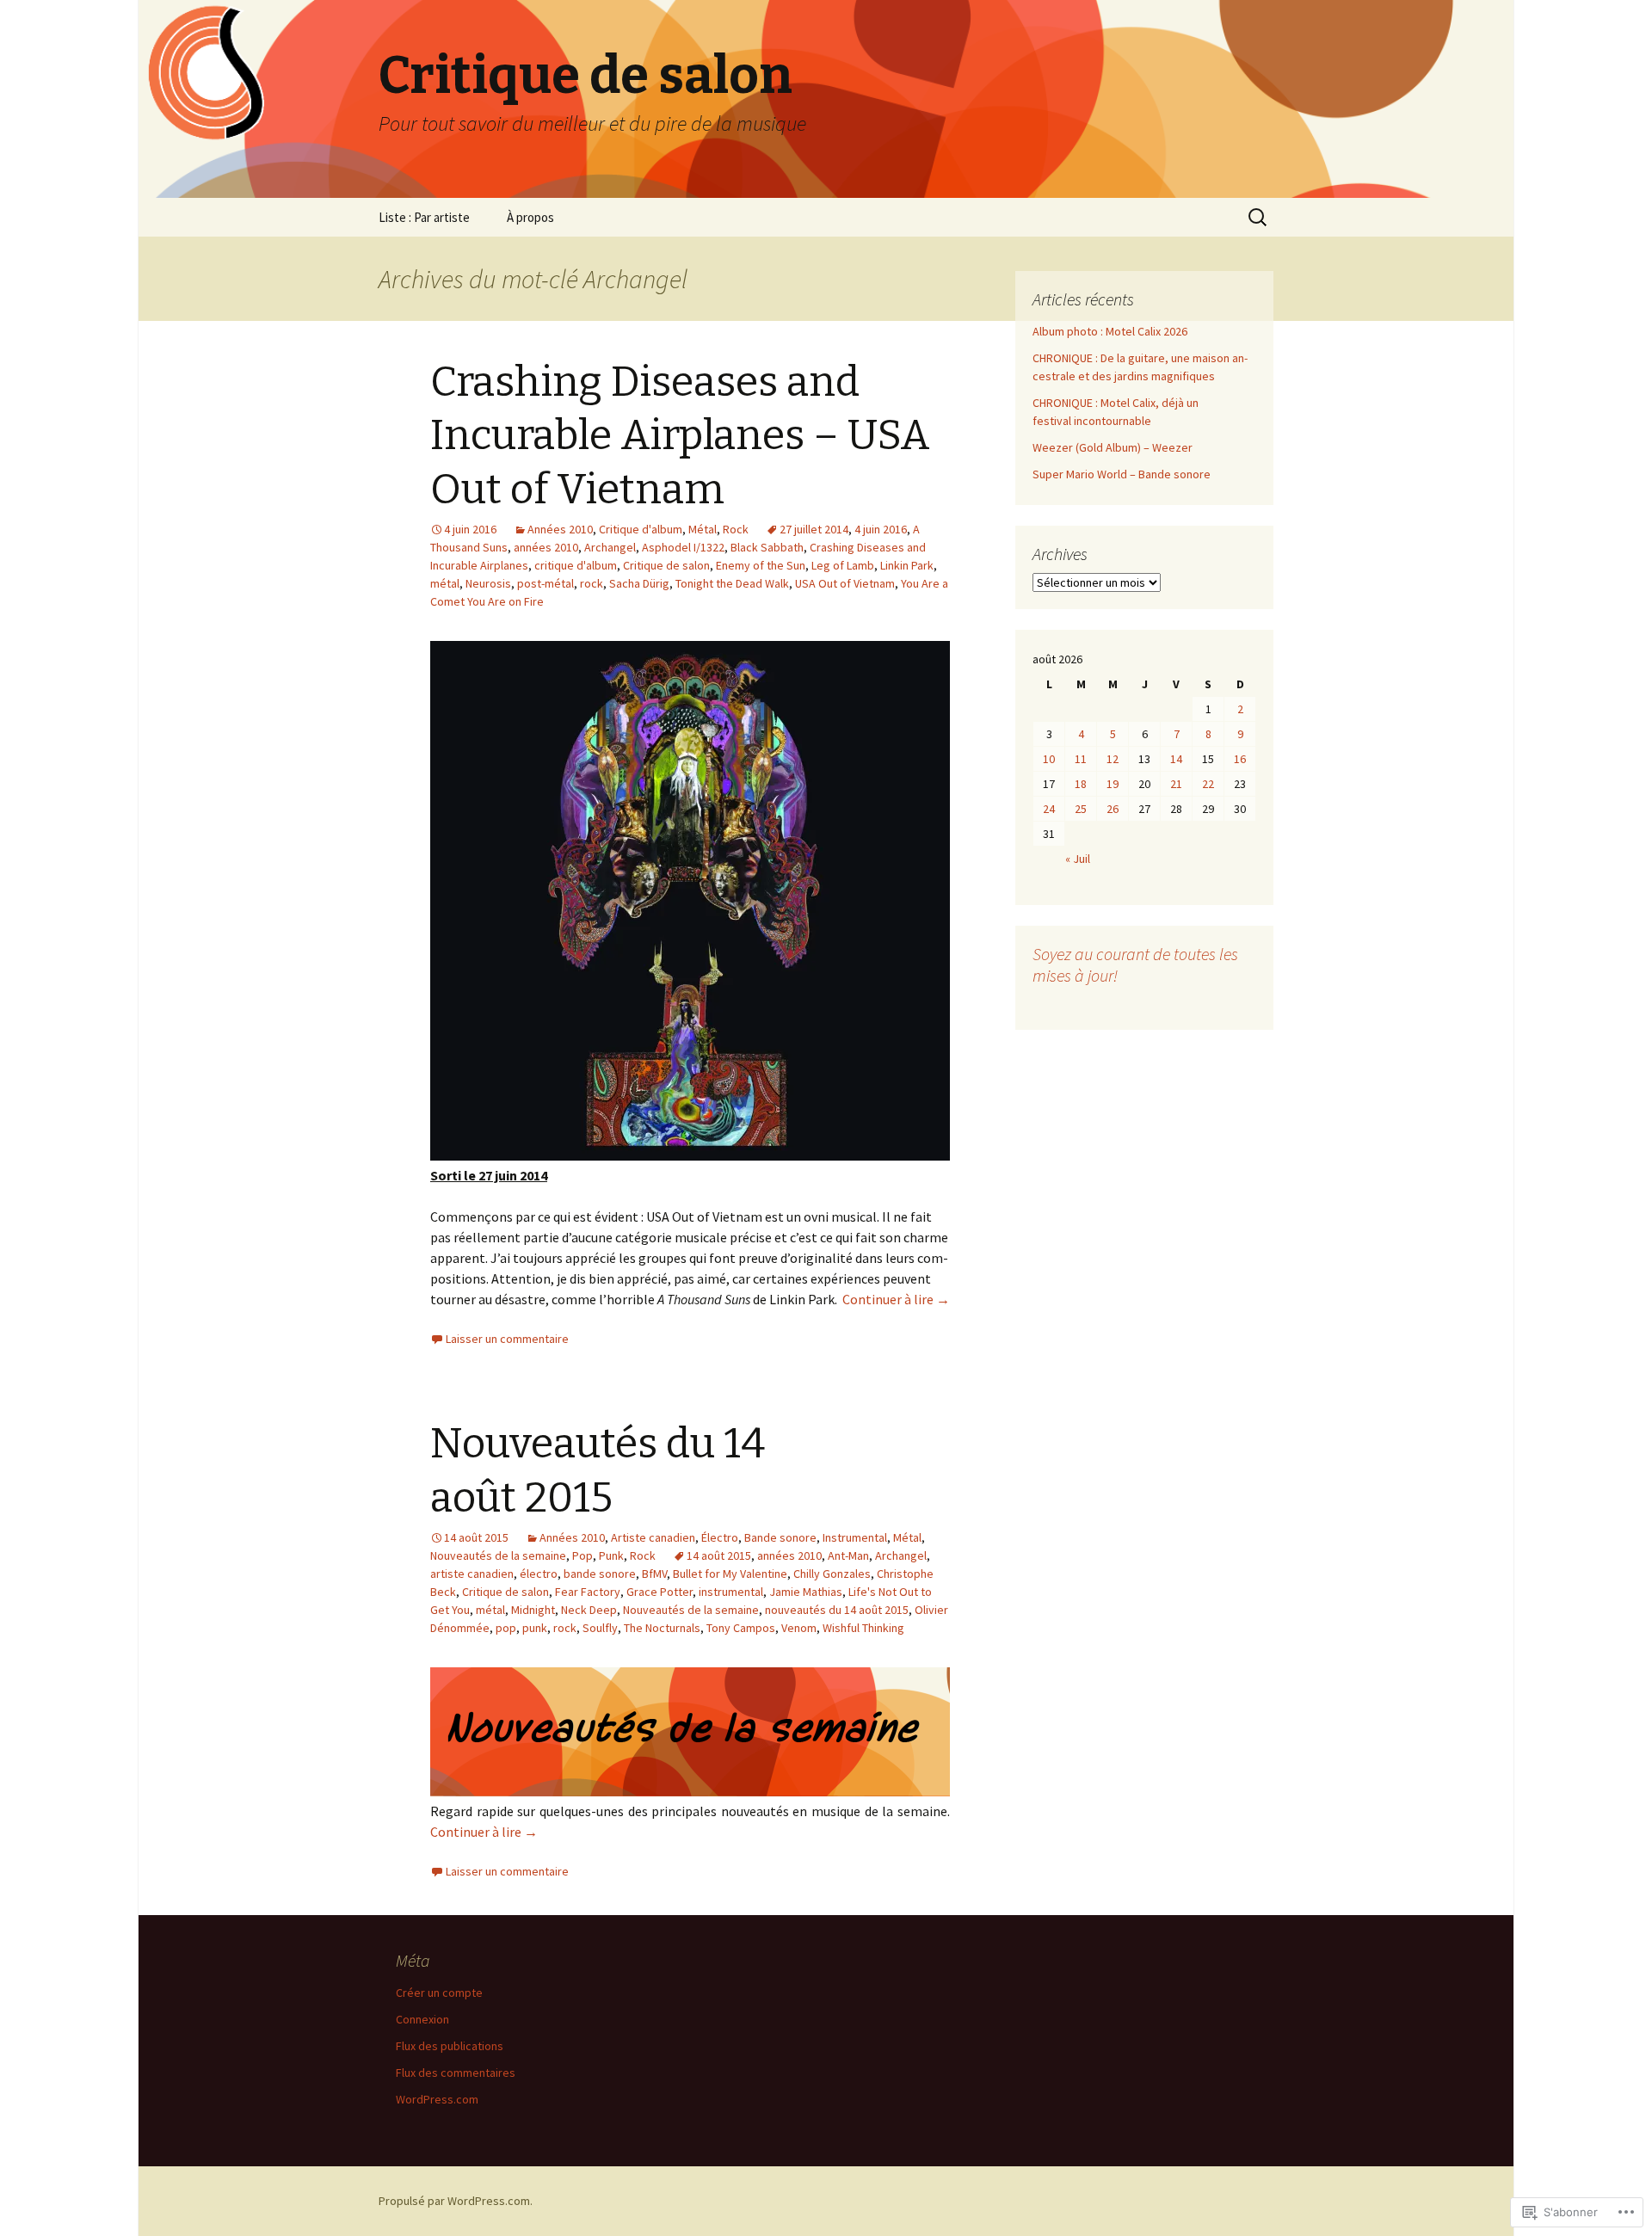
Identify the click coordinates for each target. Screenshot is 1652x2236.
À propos (530, 217)
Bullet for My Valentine (730, 1574)
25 (1081, 809)
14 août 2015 (719, 1555)
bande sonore (600, 1574)
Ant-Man (848, 1555)
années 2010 (546, 547)
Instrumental (855, 1537)
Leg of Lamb (843, 565)
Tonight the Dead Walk (732, 583)
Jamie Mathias (806, 1592)
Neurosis (488, 583)
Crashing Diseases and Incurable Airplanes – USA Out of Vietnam (680, 436)
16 (1240, 759)
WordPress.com (437, 2099)
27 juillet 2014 (814, 529)
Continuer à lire (896, 1299)
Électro (720, 1537)
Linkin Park (907, 565)
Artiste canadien (653, 1537)
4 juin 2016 (881, 529)
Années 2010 (560, 529)
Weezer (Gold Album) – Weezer (1113, 447)
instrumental (731, 1592)
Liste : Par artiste (424, 217)
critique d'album (576, 565)
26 (1113, 809)
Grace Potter (660, 1592)
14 (1176, 759)
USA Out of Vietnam (845, 583)
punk (535, 1628)
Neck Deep (589, 1610)
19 (1113, 784)
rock (592, 583)
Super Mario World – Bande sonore (1122, 474)
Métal (703, 529)
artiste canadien (472, 1574)
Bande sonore (780, 1537)
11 (1081, 759)
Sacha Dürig (639, 583)
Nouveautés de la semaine (498, 1555)
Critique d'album (641, 529)
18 (1081, 784)
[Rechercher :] (1259, 218)
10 (1049, 759)
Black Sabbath (767, 547)
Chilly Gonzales (832, 1574)
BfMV (654, 1574)
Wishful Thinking (863, 1628)
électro (539, 1574)
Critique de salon (666, 565)
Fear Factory (588, 1592)
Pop (583, 1555)
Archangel (610, 547)
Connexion (422, 2019)
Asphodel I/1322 (683, 547)
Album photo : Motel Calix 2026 (1110, 331)
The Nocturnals (662, 1628)
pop (506, 1628)
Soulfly (600, 1628)
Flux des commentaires (456, 2073)
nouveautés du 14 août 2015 (837, 1610)
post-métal (546, 583)
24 (1049, 809)
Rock (736, 529)
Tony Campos (741, 1628)
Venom (799, 1628)
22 (1208, 784)
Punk (611, 1555)
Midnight (533, 1610)
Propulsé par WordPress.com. (456, 2201)
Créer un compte (439, 1993)
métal (445, 583)
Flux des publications (450, 2046)
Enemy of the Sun (761, 565)
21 (1176, 784)
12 (1113, 759)
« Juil (1078, 859)
